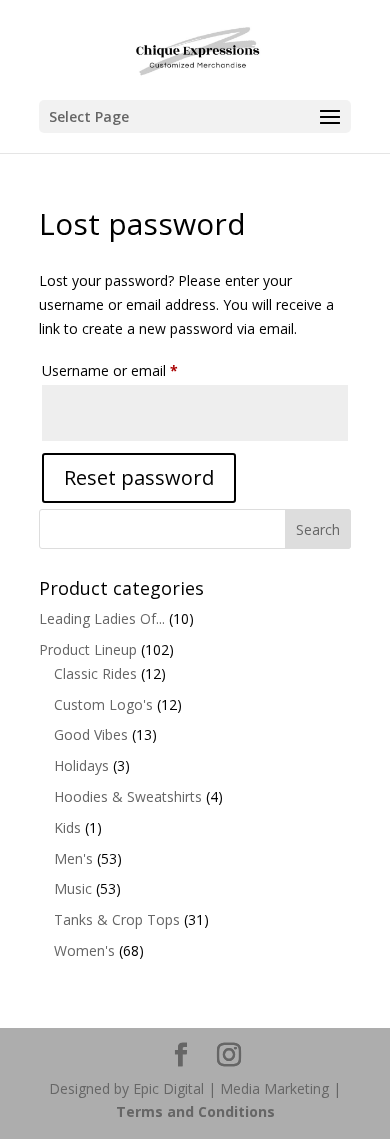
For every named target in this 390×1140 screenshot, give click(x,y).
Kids (67, 827)
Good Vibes (91, 734)
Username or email (138, 370)
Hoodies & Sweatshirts (128, 796)
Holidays (81, 765)
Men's (73, 858)
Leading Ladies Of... (102, 618)
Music (73, 888)
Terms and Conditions (195, 1111)
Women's (84, 950)
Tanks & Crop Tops (117, 919)
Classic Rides (95, 673)
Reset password (139, 477)
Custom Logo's (103, 704)
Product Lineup (88, 649)
